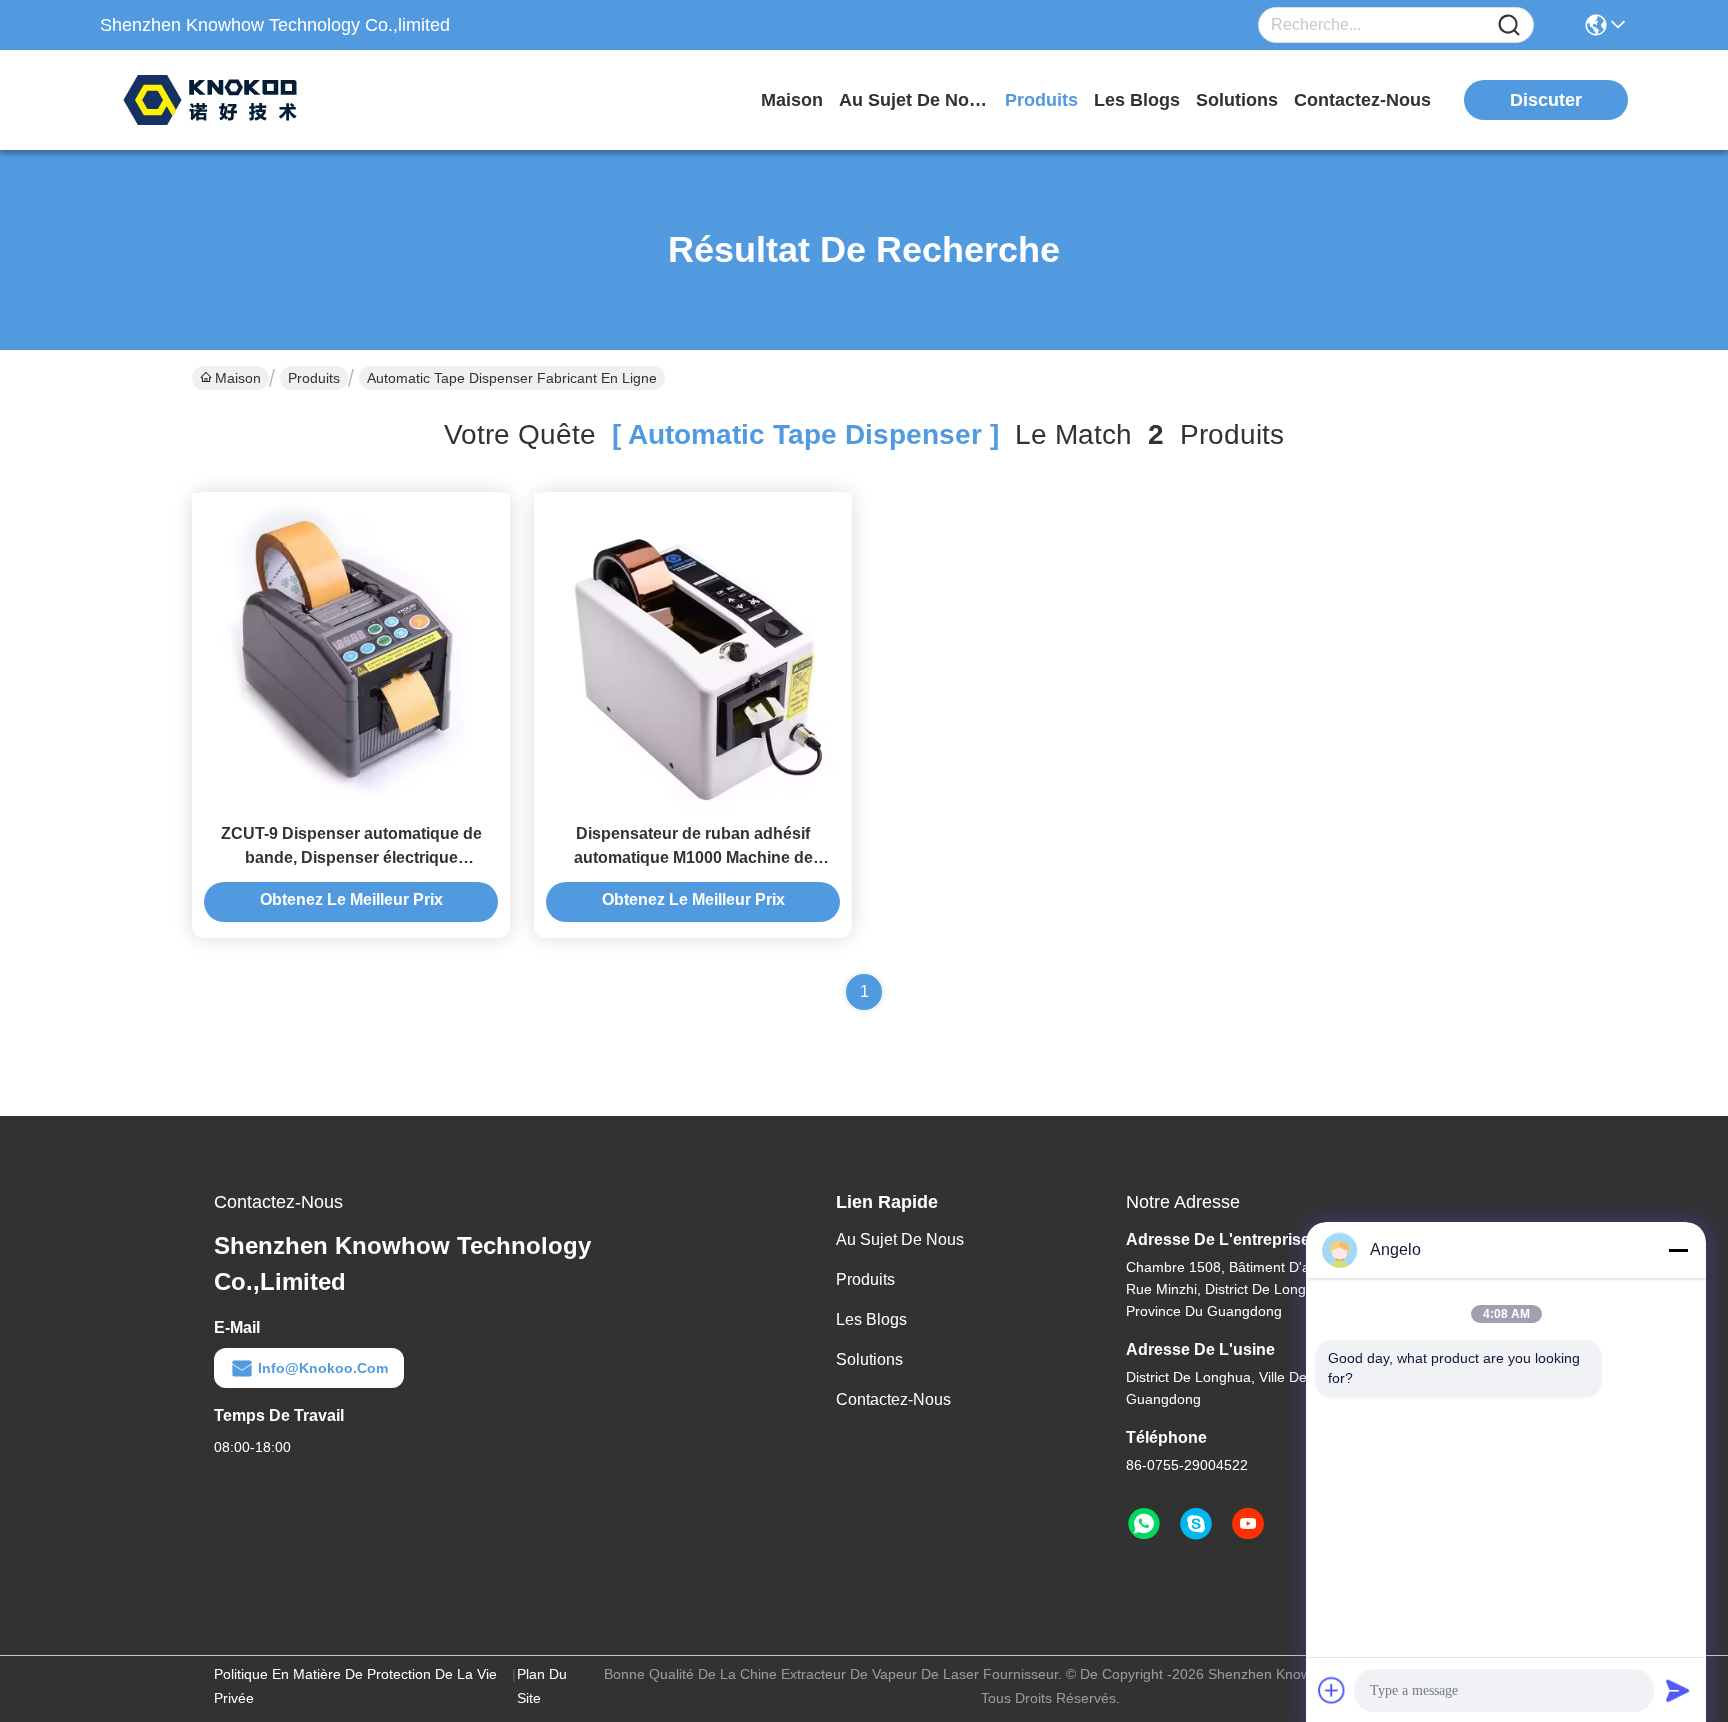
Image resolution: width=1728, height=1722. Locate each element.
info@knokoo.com (323, 1368)
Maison (792, 100)
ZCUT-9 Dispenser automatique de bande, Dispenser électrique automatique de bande (351, 857)
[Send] (1678, 1690)
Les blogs (871, 1319)
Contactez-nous (893, 1399)
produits (1041, 100)
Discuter (1546, 100)
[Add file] (1332, 1690)
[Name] (1509, 25)
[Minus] (1678, 1250)
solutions (1237, 100)
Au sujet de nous (900, 1239)
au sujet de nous (914, 100)
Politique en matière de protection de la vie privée (355, 1686)
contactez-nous (1362, 100)
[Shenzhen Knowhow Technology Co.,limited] (210, 100)
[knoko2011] (1196, 1524)
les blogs (1137, 100)
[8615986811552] (1144, 1524)
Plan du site (542, 1686)
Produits (314, 378)
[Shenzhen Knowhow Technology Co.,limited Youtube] (1248, 1524)
